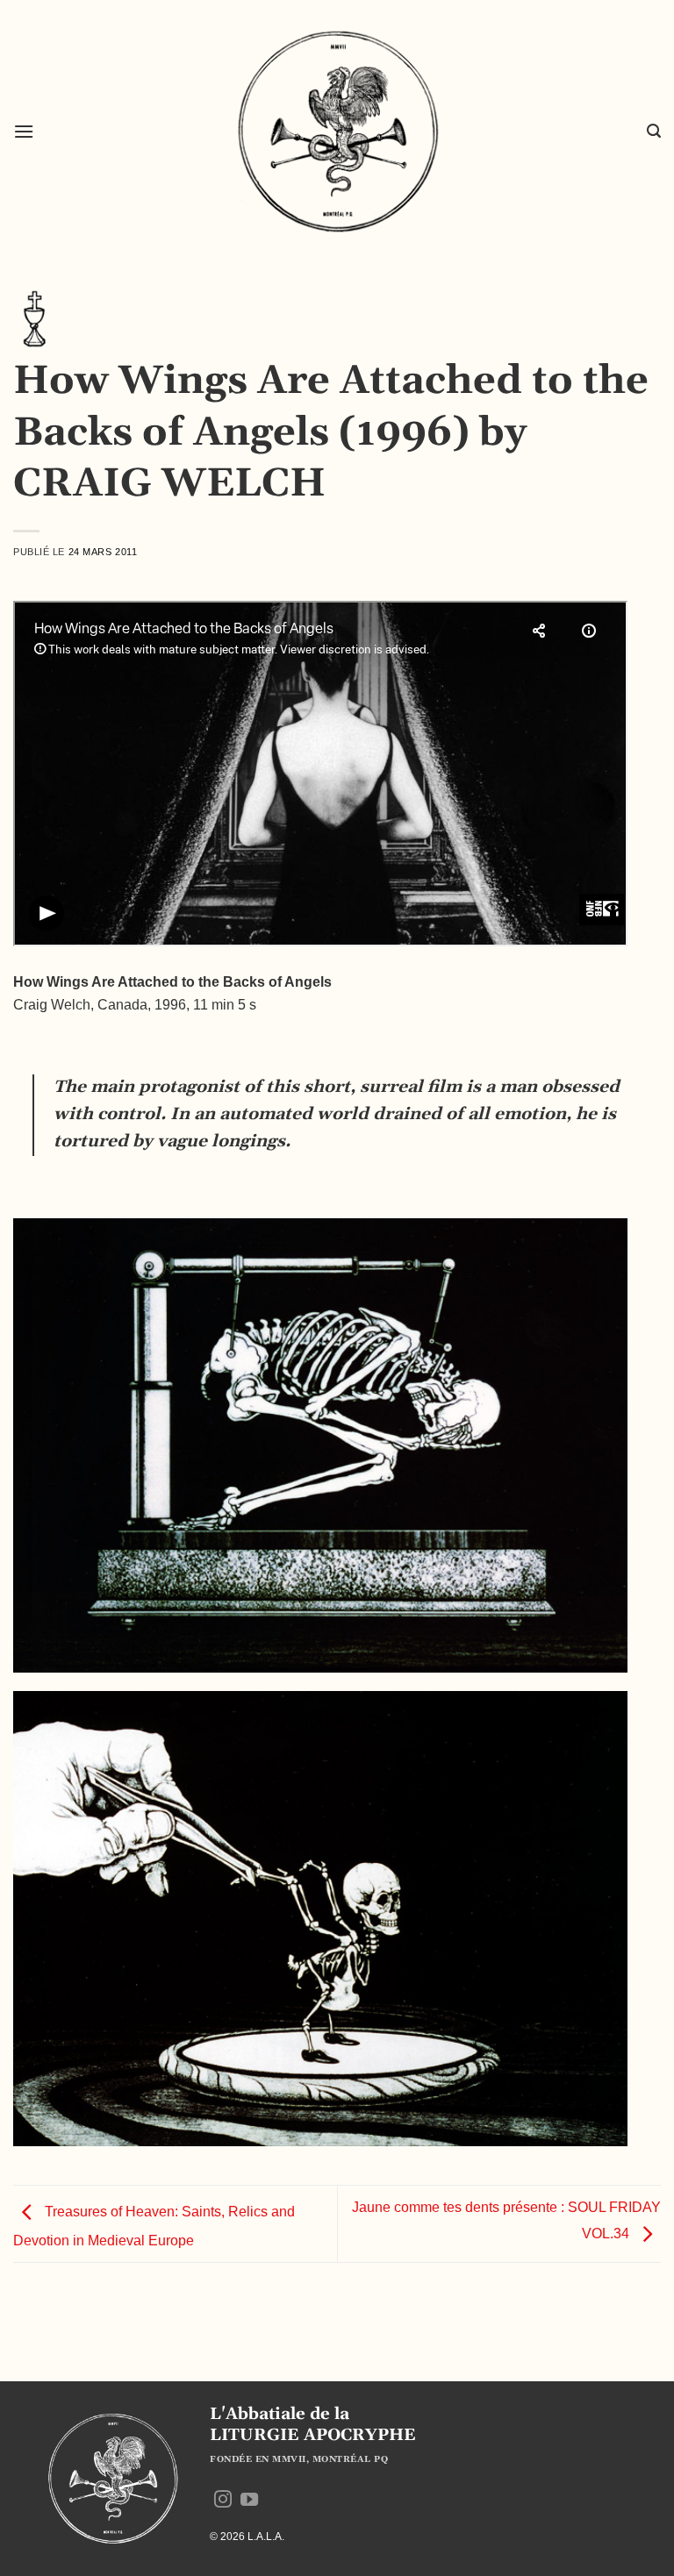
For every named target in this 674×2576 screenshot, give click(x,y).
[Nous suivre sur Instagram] (223, 2501)
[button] (24, 131)
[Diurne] (35, 318)
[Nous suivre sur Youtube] (249, 2501)
